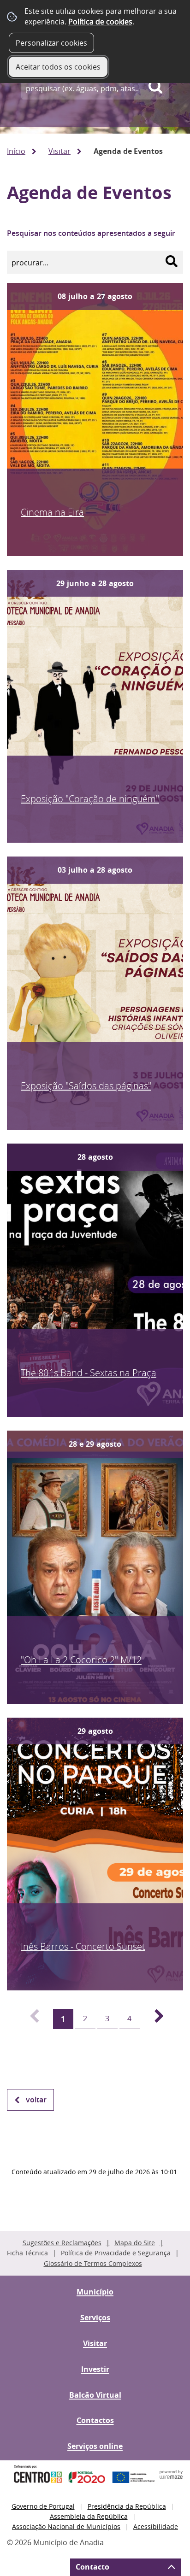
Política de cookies (100, 22)
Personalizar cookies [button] (51, 43)
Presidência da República (127, 2506)
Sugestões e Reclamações (62, 2243)
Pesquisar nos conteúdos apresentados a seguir (91, 233)
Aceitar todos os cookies (58, 67)
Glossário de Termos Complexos (93, 2263)
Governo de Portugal (43, 2506)
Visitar (59, 151)
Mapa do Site (135, 2243)
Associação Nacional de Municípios (66, 2526)
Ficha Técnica (27, 2253)
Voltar (36, 2100)
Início (16, 151)
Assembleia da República (89, 2516)
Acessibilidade (156, 2526)
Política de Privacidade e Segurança (116, 2253)
